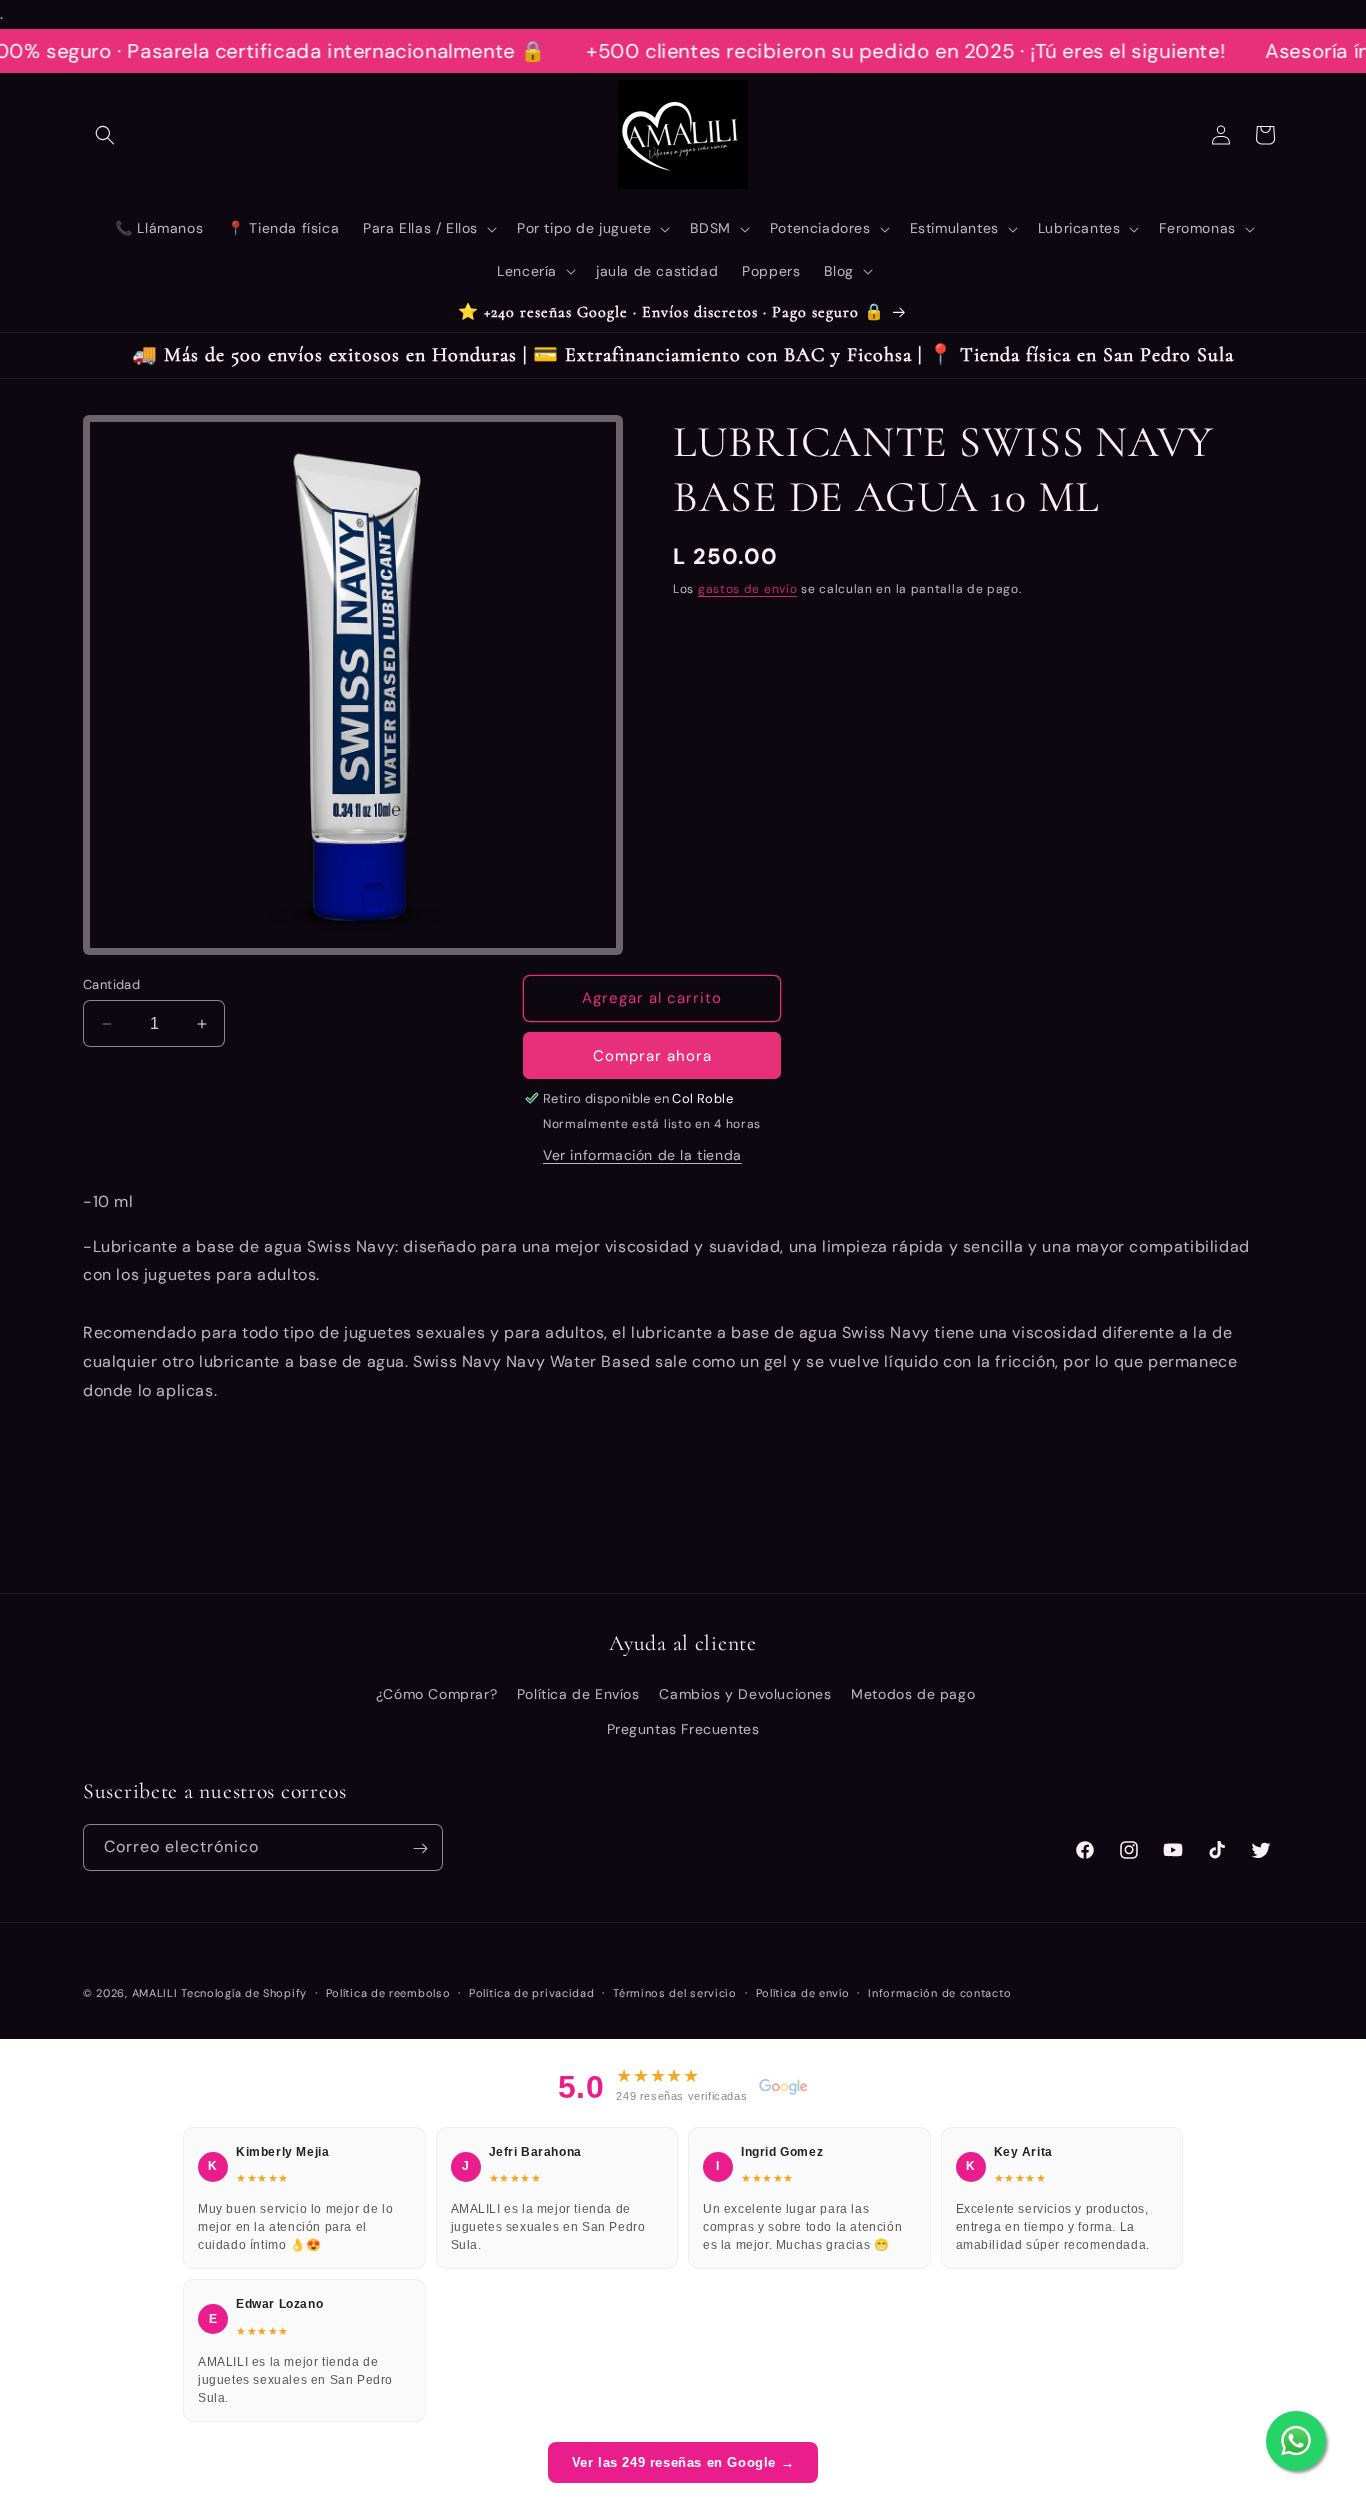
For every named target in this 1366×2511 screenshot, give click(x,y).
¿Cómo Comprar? (436, 1694)
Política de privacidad (531, 1992)
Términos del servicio (675, 1992)
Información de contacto (939, 1992)
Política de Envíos (578, 1694)
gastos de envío (748, 589)
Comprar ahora (652, 1056)
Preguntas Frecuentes (683, 1729)
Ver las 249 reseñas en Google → (683, 2462)
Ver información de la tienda (642, 1155)
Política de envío (803, 1992)
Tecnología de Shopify (244, 1993)
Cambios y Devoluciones (745, 1694)
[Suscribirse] (420, 1848)
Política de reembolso (388, 1992)
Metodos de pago (913, 1694)
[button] (105, 135)
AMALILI (155, 1993)
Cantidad (111, 984)
